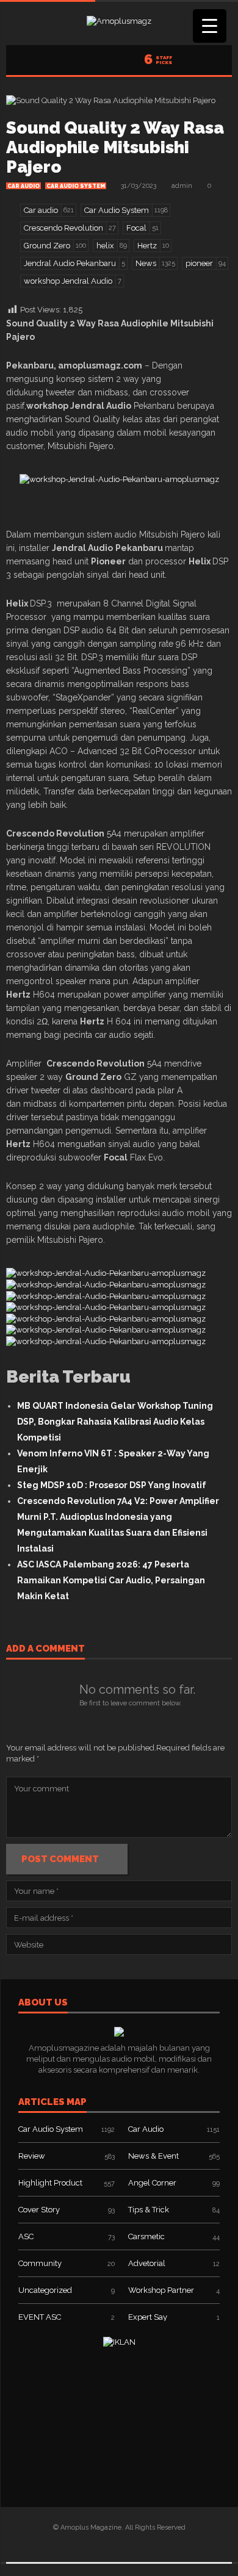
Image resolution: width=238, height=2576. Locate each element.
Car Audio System (76, 186)
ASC (26, 2236)
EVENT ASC (40, 2317)
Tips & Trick (149, 2210)
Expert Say (148, 2317)
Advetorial (147, 2263)
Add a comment (45, 1649)
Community (40, 2263)
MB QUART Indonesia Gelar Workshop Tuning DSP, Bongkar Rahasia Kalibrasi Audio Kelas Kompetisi (115, 1422)
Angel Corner (152, 2183)
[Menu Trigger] (210, 26)
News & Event (153, 2156)
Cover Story (39, 2210)
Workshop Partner (161, 2290)
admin (182, 186)
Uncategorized (45, 2290)
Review (32, 2156)
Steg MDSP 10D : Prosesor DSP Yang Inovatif (112, 1485)
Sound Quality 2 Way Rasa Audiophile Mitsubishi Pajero (115, 147)
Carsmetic (146, 2236)
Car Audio (23, 186)
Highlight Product (50, 2183)
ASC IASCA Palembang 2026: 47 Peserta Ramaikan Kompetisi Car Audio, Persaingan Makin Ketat (111, 1580)
